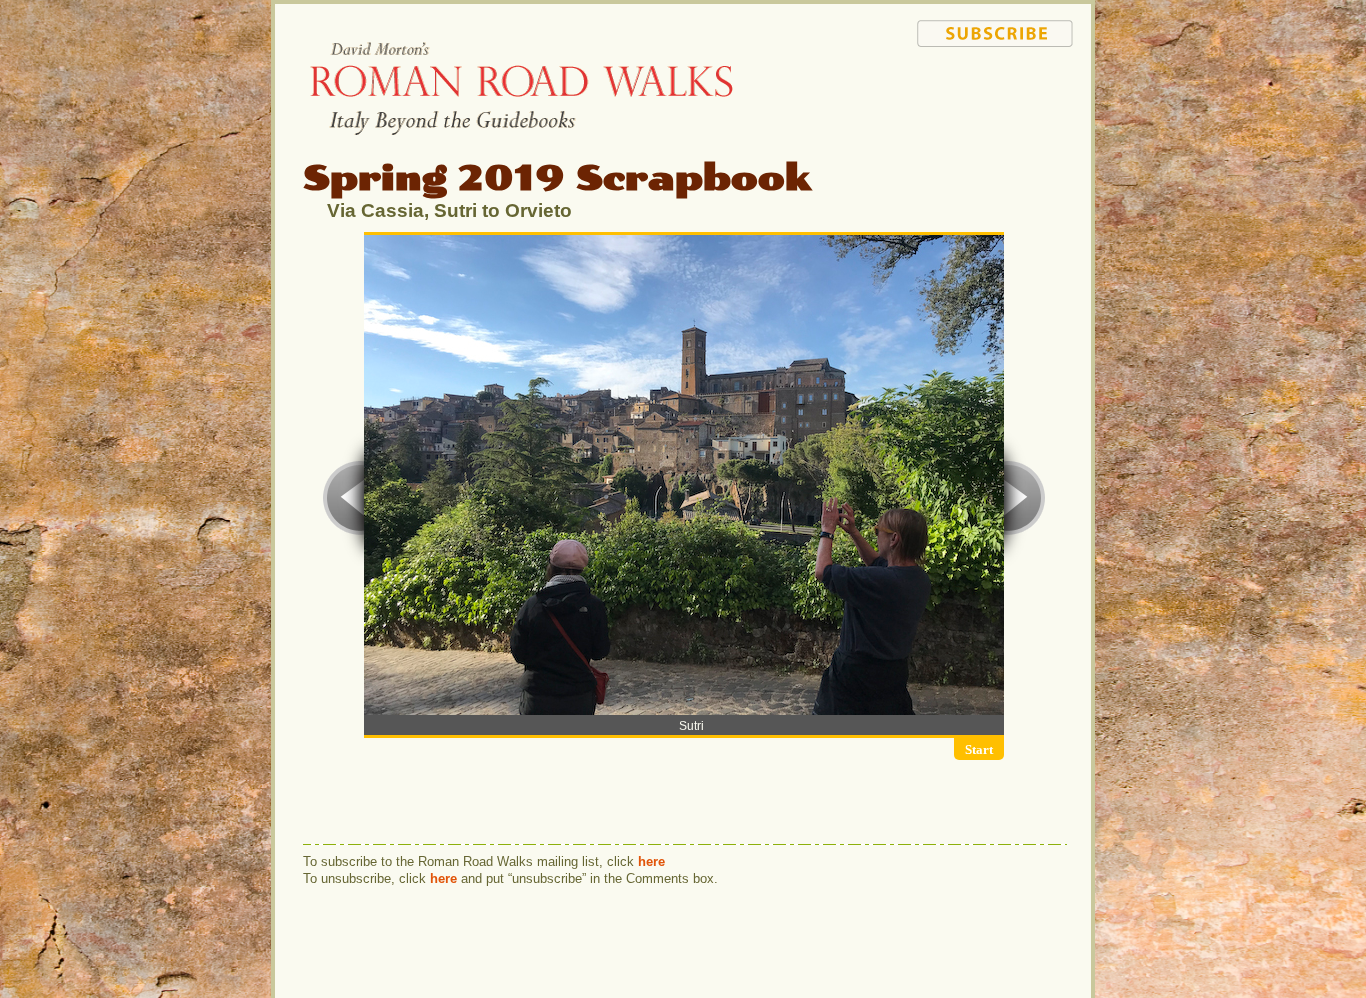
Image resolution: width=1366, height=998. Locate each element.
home (1029, 68)
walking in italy (1003, 87)
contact (999, 182)
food (999, 144)
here (651, 861)
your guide (999, 163)
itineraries (999, 106)
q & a (999, 125)
